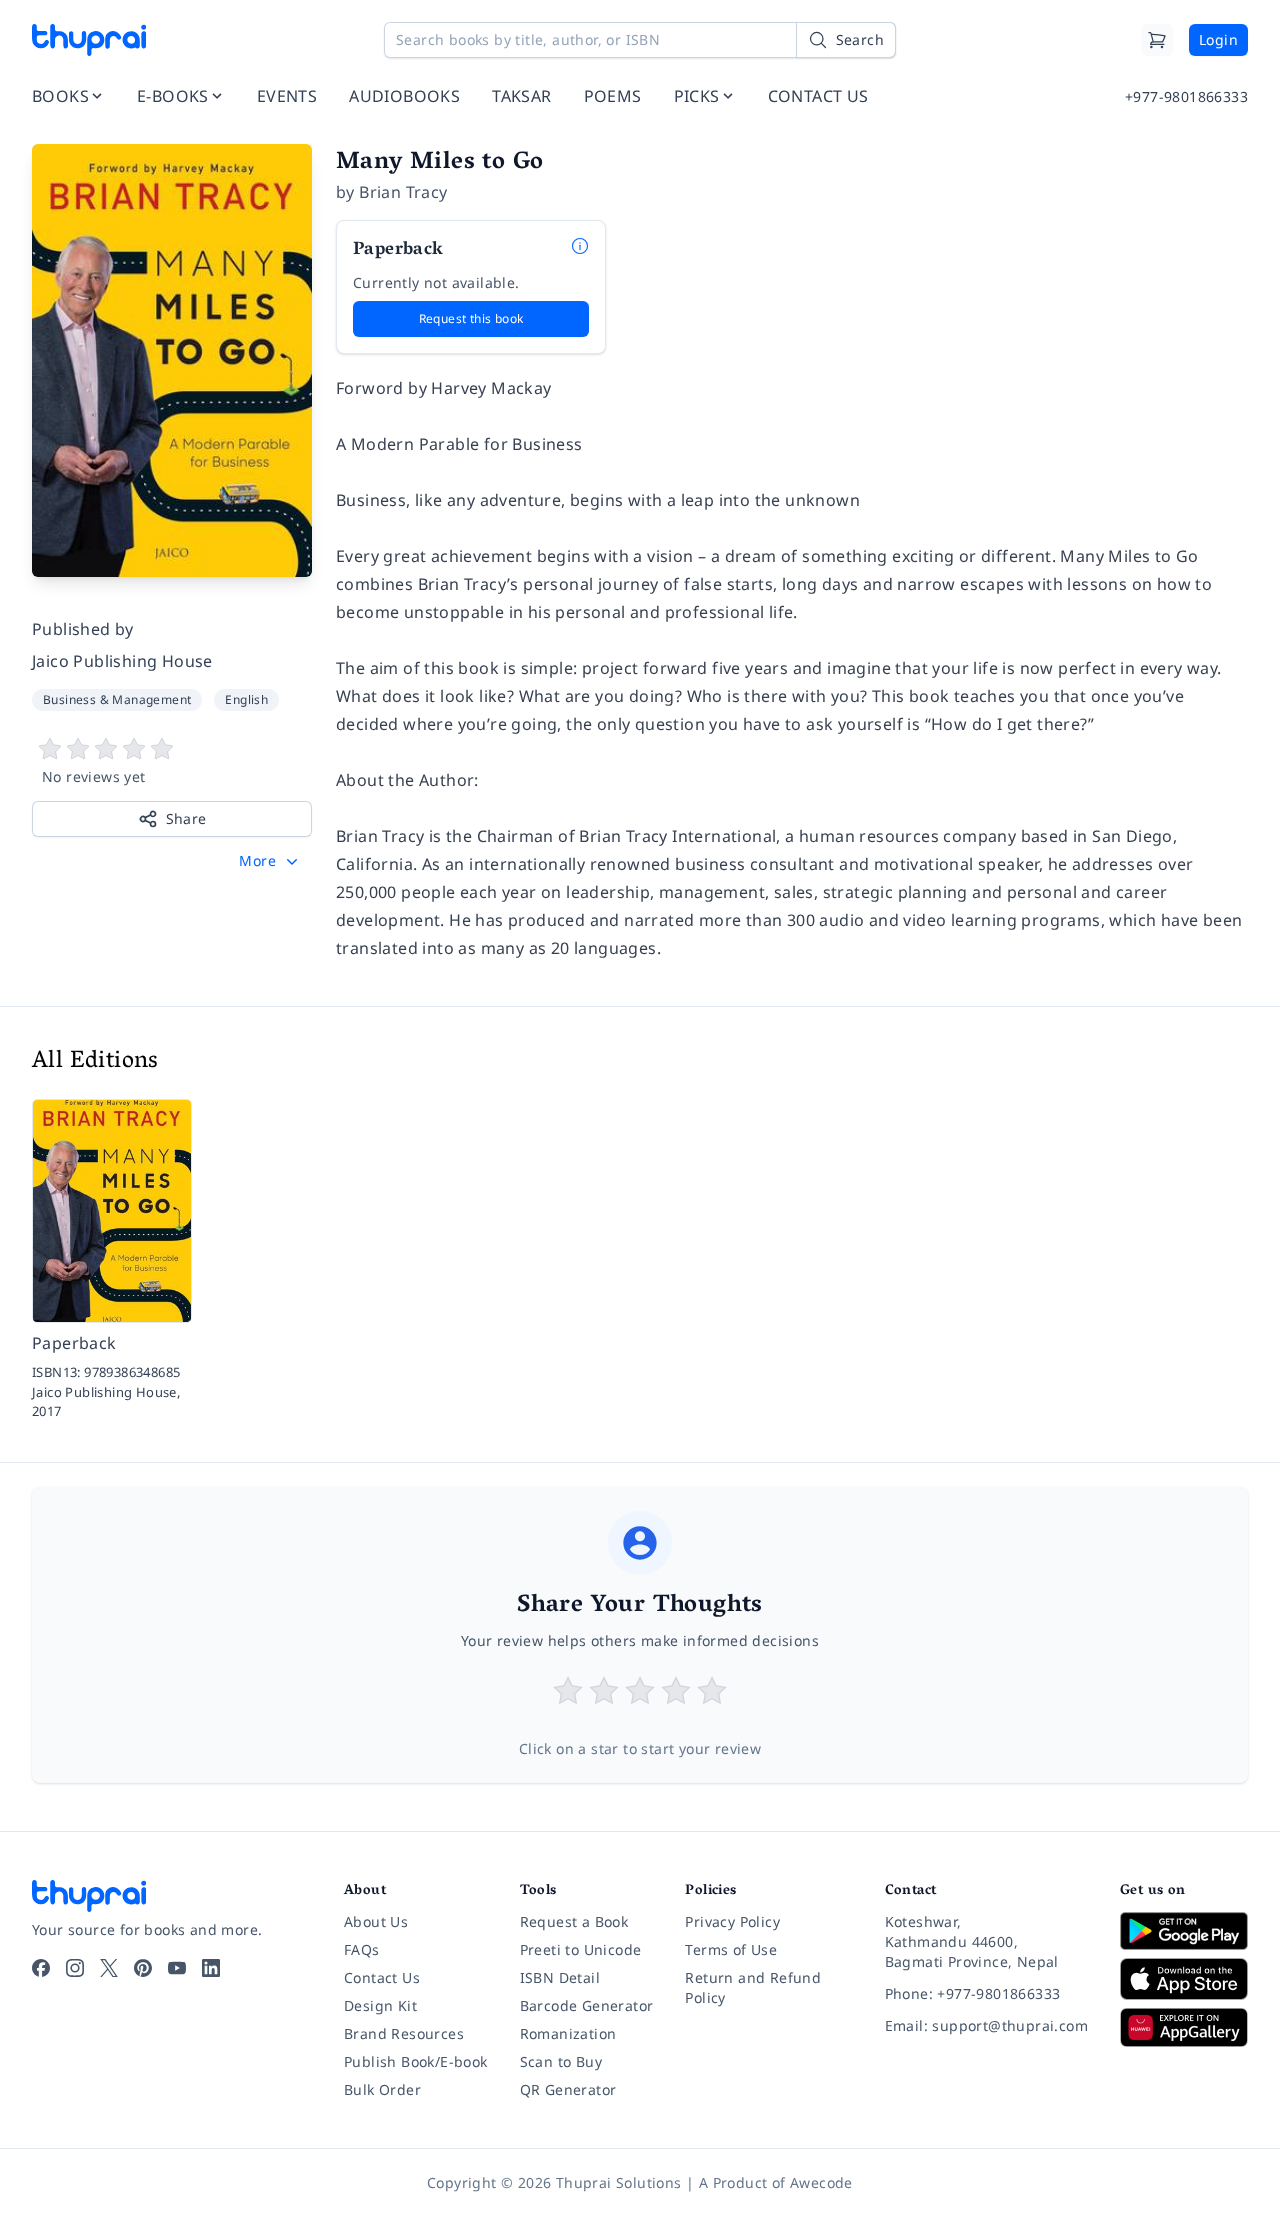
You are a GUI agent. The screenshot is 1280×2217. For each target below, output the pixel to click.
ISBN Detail (560, 1977)
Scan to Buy (561, 2061)
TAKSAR (521, 96)
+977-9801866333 (1186, 96)
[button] (270, 861)
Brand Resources (404, 2033)
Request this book (471, 318)
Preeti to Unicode (581, 1949)
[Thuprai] (89, 40)
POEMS (613, 96)
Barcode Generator (587, 2005)
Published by (83, 629)
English (246, 699)
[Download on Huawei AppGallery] (1184, 2027)
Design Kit (380, 2005)
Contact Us (382, 1977)
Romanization (568, 2033)
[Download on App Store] (1184, 1979)
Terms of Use (731, 1949)
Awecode (821, 2182)
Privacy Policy (732, 1921)
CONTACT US (818, 96)
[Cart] (1157, 40)
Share (186, 818)
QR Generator (568, 2089)
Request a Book (574, 1921)
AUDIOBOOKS (404, 96)
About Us (376, 1921)
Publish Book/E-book (416, 2061)
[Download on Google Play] (1184, 1931)
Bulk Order (382, 2089)
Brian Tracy (403, 192)
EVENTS (287, 96)
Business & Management (117, 699)
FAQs (362, 1949)
